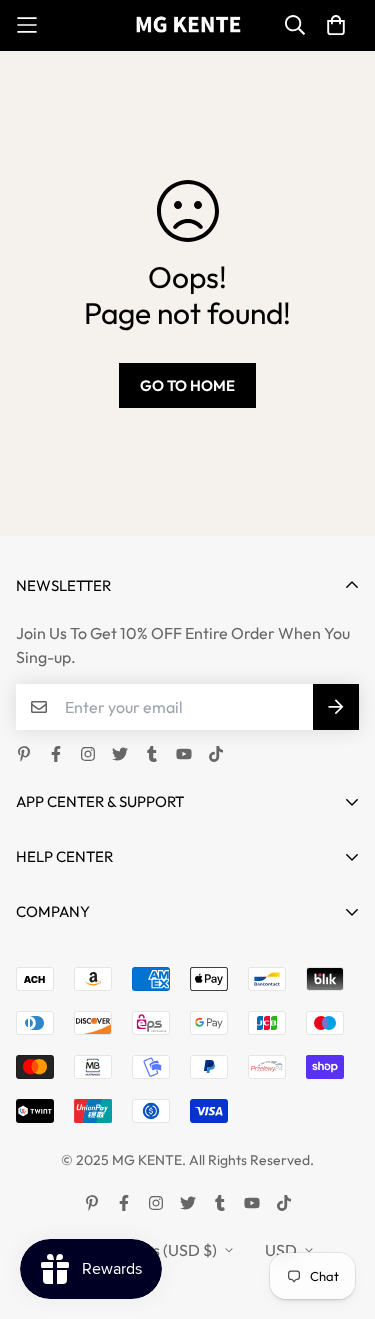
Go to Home (187, 385)
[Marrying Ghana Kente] (187, 25)
